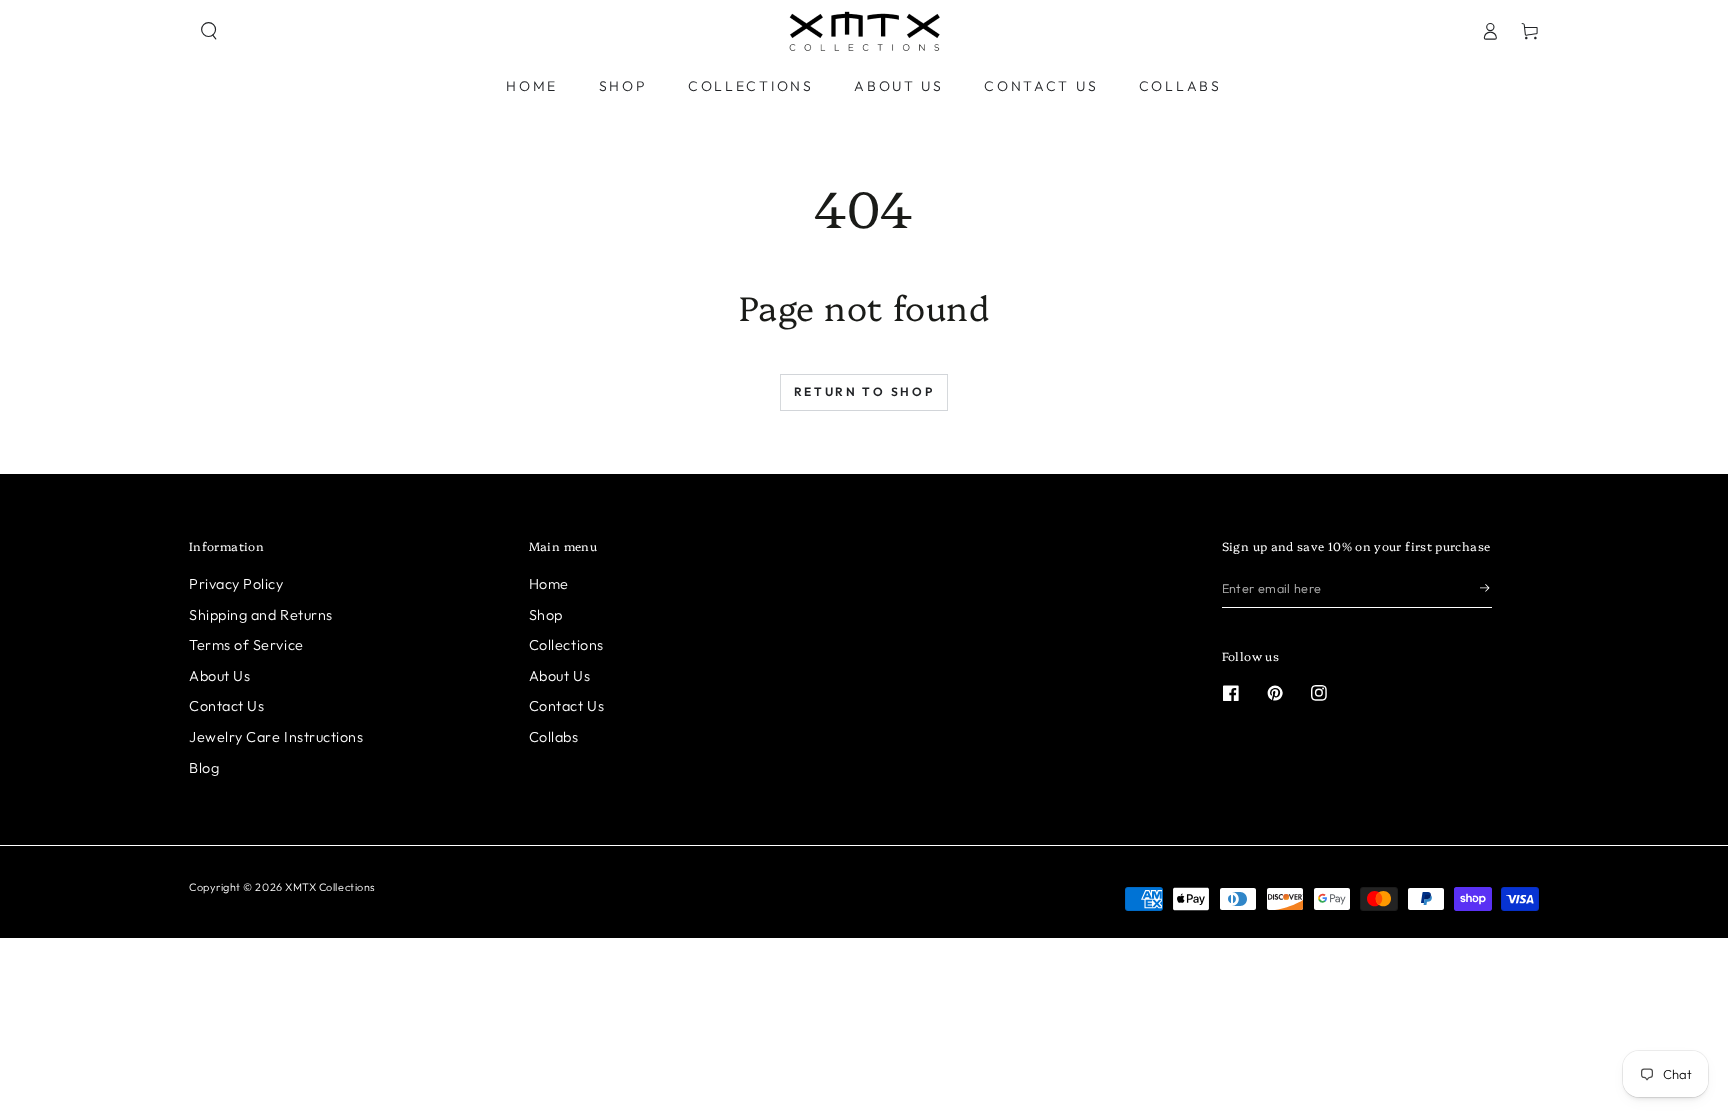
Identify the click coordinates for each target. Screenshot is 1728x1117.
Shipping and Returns (261, 615)
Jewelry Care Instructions (276, 737)
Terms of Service (246, 645)
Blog (204, 768)
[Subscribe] (1486, 588)
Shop (546, 615)
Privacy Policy (236, 584)
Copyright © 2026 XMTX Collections (282, 887)
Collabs (554, 737)
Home (549, 584)
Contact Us (226, 706)
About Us (219, 676)
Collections (566, 645)
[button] (209, 31)
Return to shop (864, 391)
